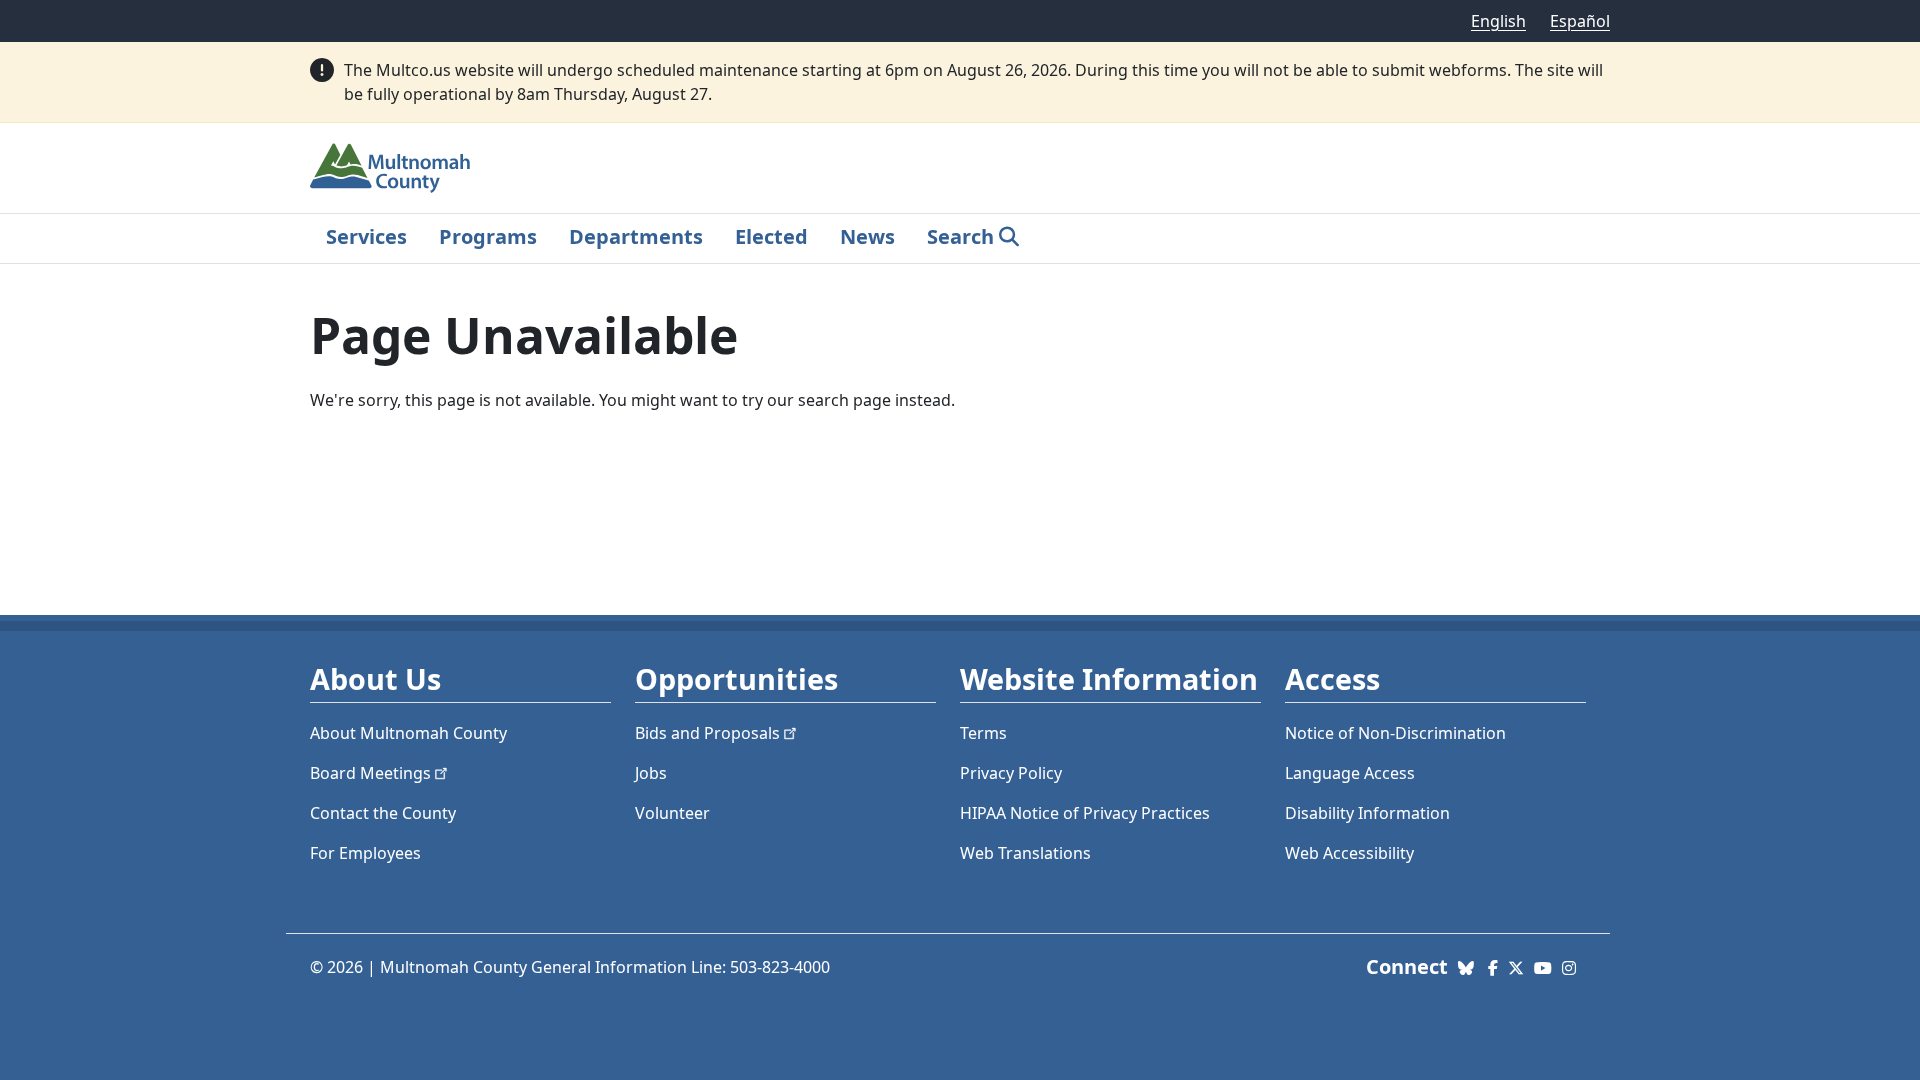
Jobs (651, 773)
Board (370, 773)
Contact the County (383, 813)
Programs (488, 236)
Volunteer (672, 813)
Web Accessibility (1349, 853)
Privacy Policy (1011, 773)
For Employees (365, 853)
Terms (983, 733)
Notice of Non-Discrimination (1395, 733)
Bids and (707, 733)
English (1498, 21)
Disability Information (1367, 813)
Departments (636, 236)
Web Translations (1025, 853)
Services (366, 236)
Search (960, 236)
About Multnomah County (408, 733)
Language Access (1350, 773)
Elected (771, 236)
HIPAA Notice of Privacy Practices (1085, 813)
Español (1580, 21)
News (867, 236)
